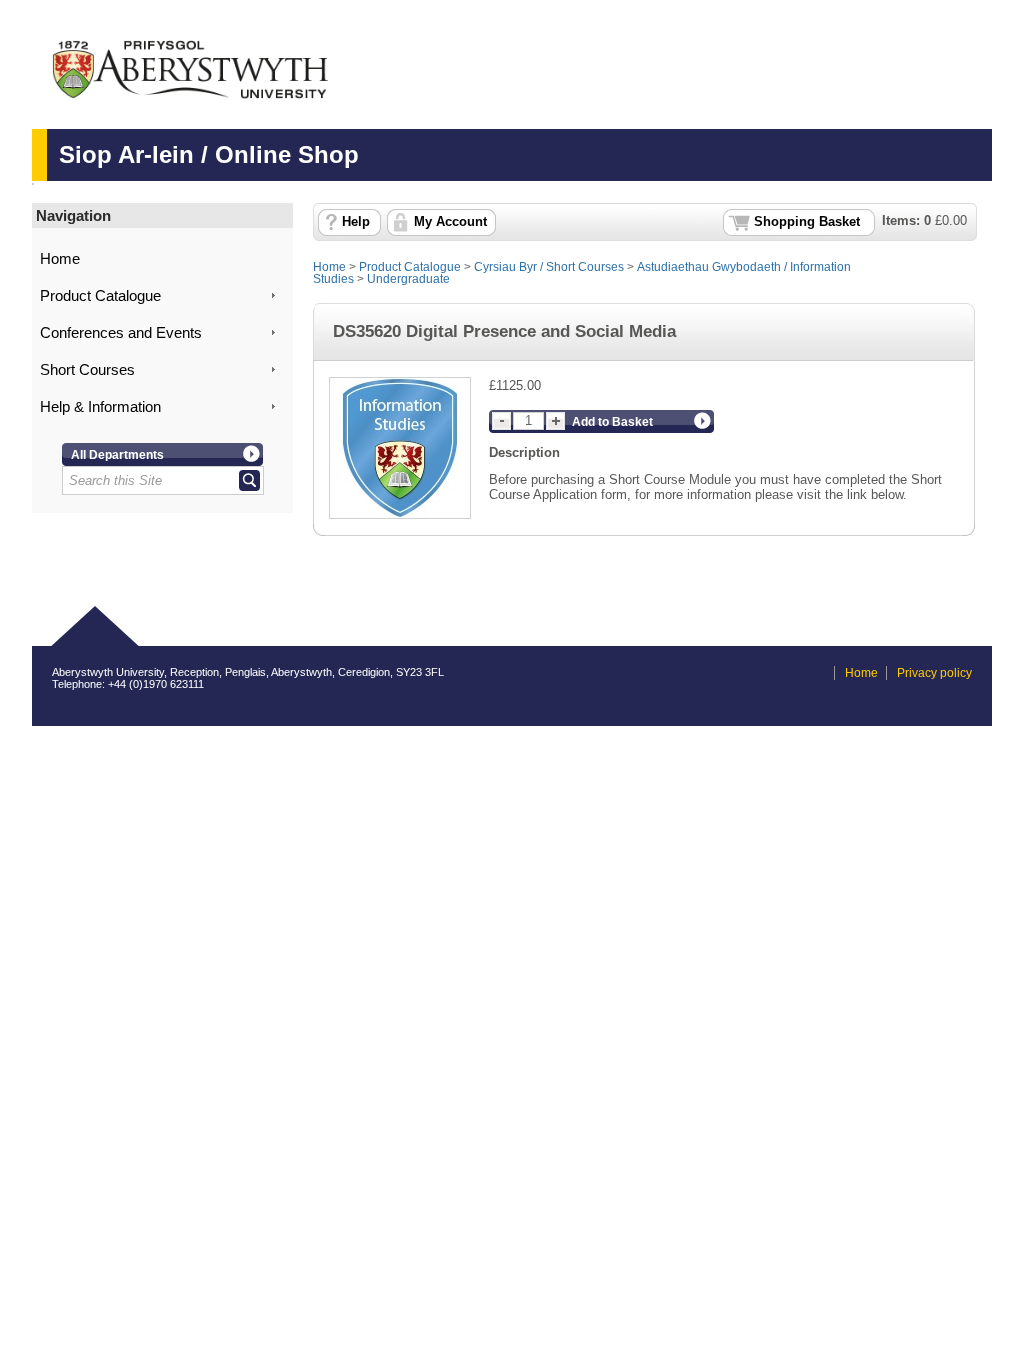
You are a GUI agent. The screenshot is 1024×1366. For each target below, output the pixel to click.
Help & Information (100, 407)
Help (356, 222)
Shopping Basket (807, 222)
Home (60, 259)
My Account (450, 222)
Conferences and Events (121, 333)
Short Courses (87, 370)
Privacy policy (934, 673)
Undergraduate (408, 279)
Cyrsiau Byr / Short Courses (549, 267)
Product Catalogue (100, 296)
